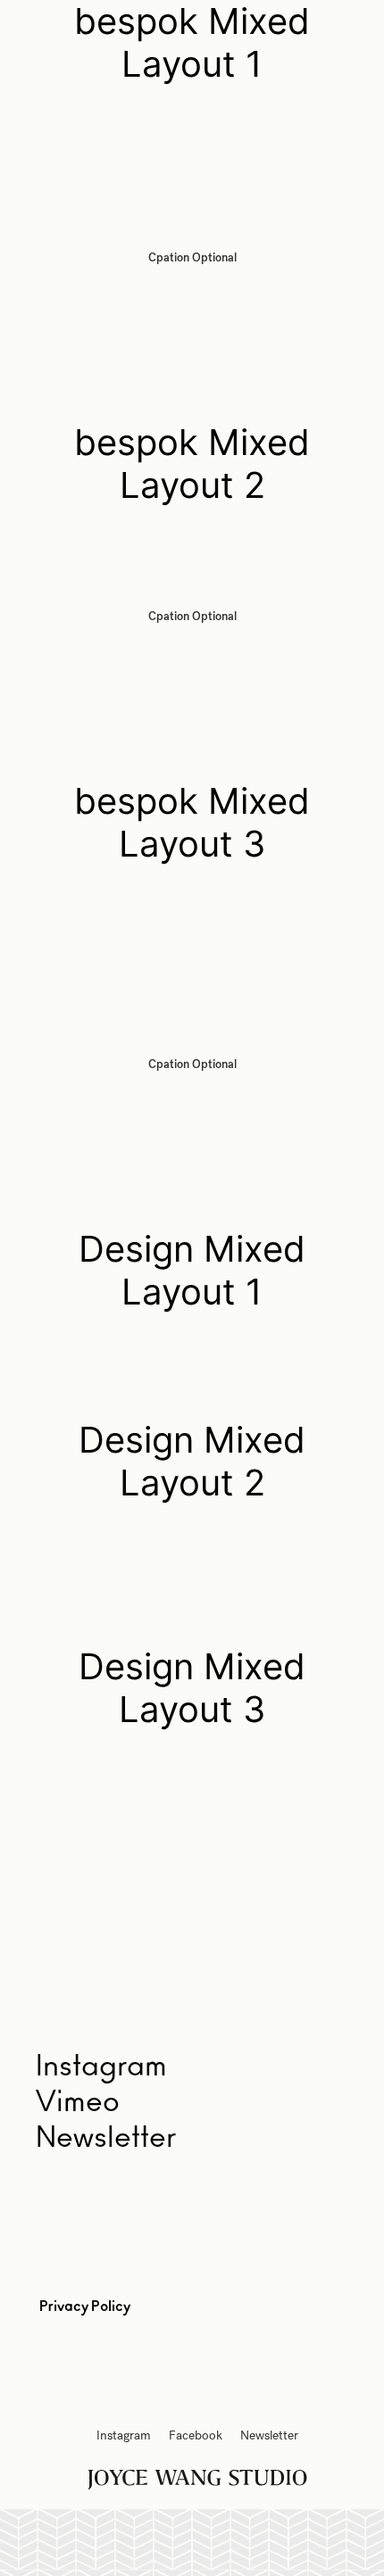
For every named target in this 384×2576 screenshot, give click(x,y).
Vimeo (78, 2102)
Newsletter (106, 2138)
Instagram (124, 2435)
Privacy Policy (85, 2307)
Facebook (196, 2435)
